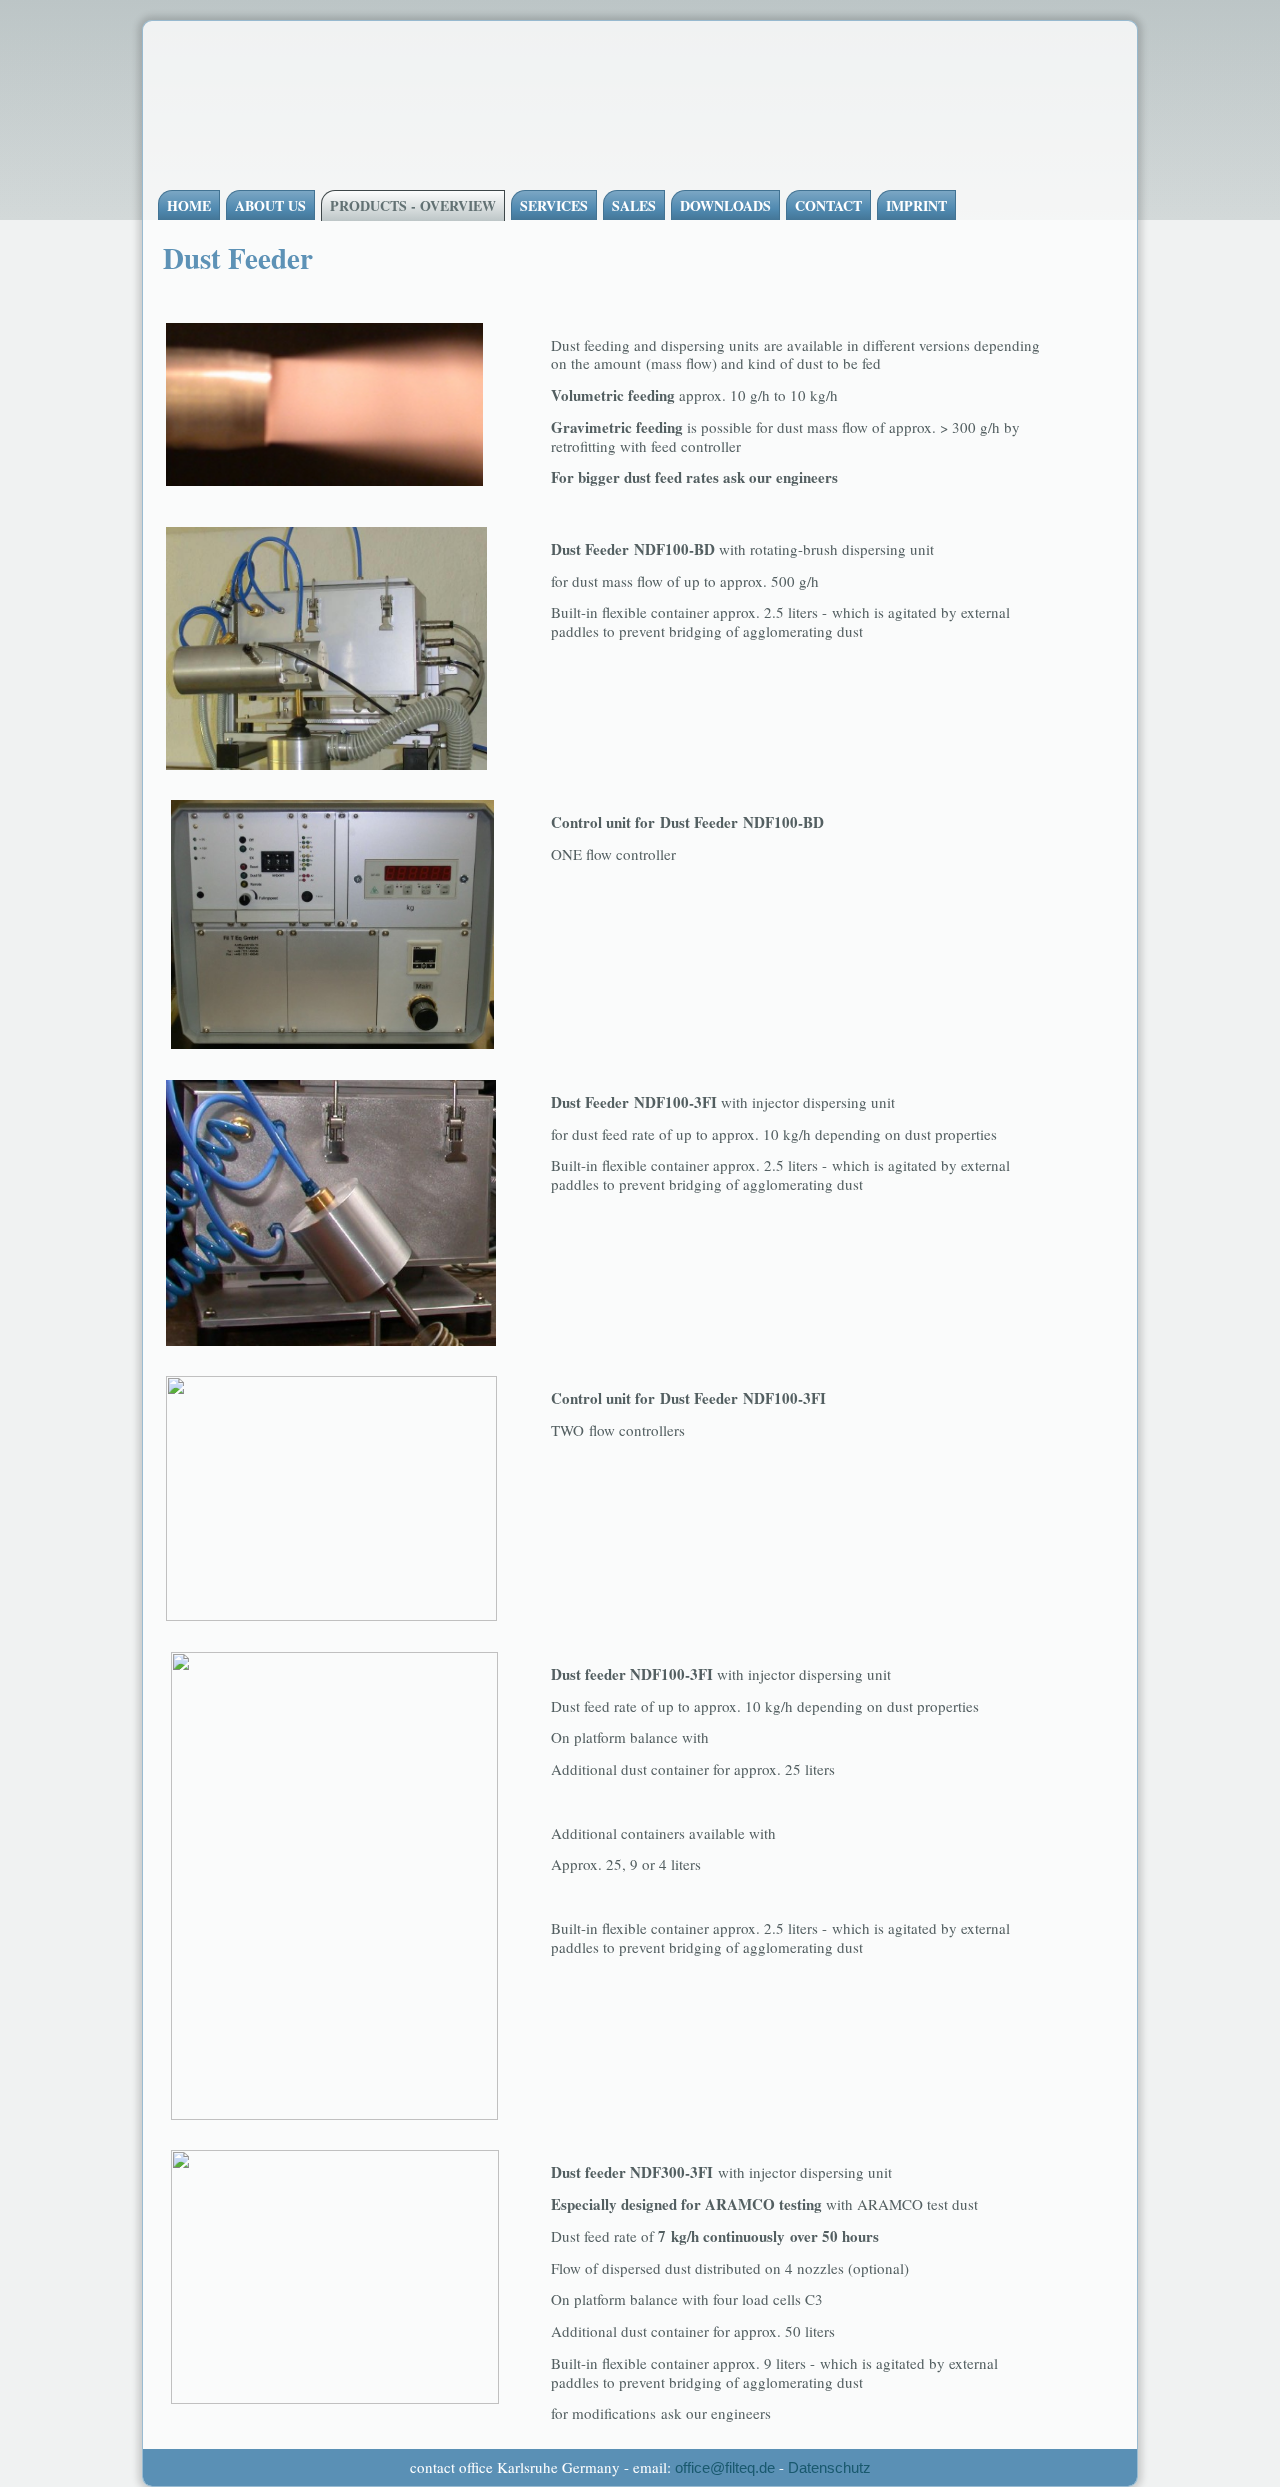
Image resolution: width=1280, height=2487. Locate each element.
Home (189, 205)
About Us (270, 205)
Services (554, 205)
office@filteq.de (725, 2467)
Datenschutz (829, 2467)
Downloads (725, 205)
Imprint (916, 205)
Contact (828, 205)
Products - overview (413, 205)
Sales (634, 205)
